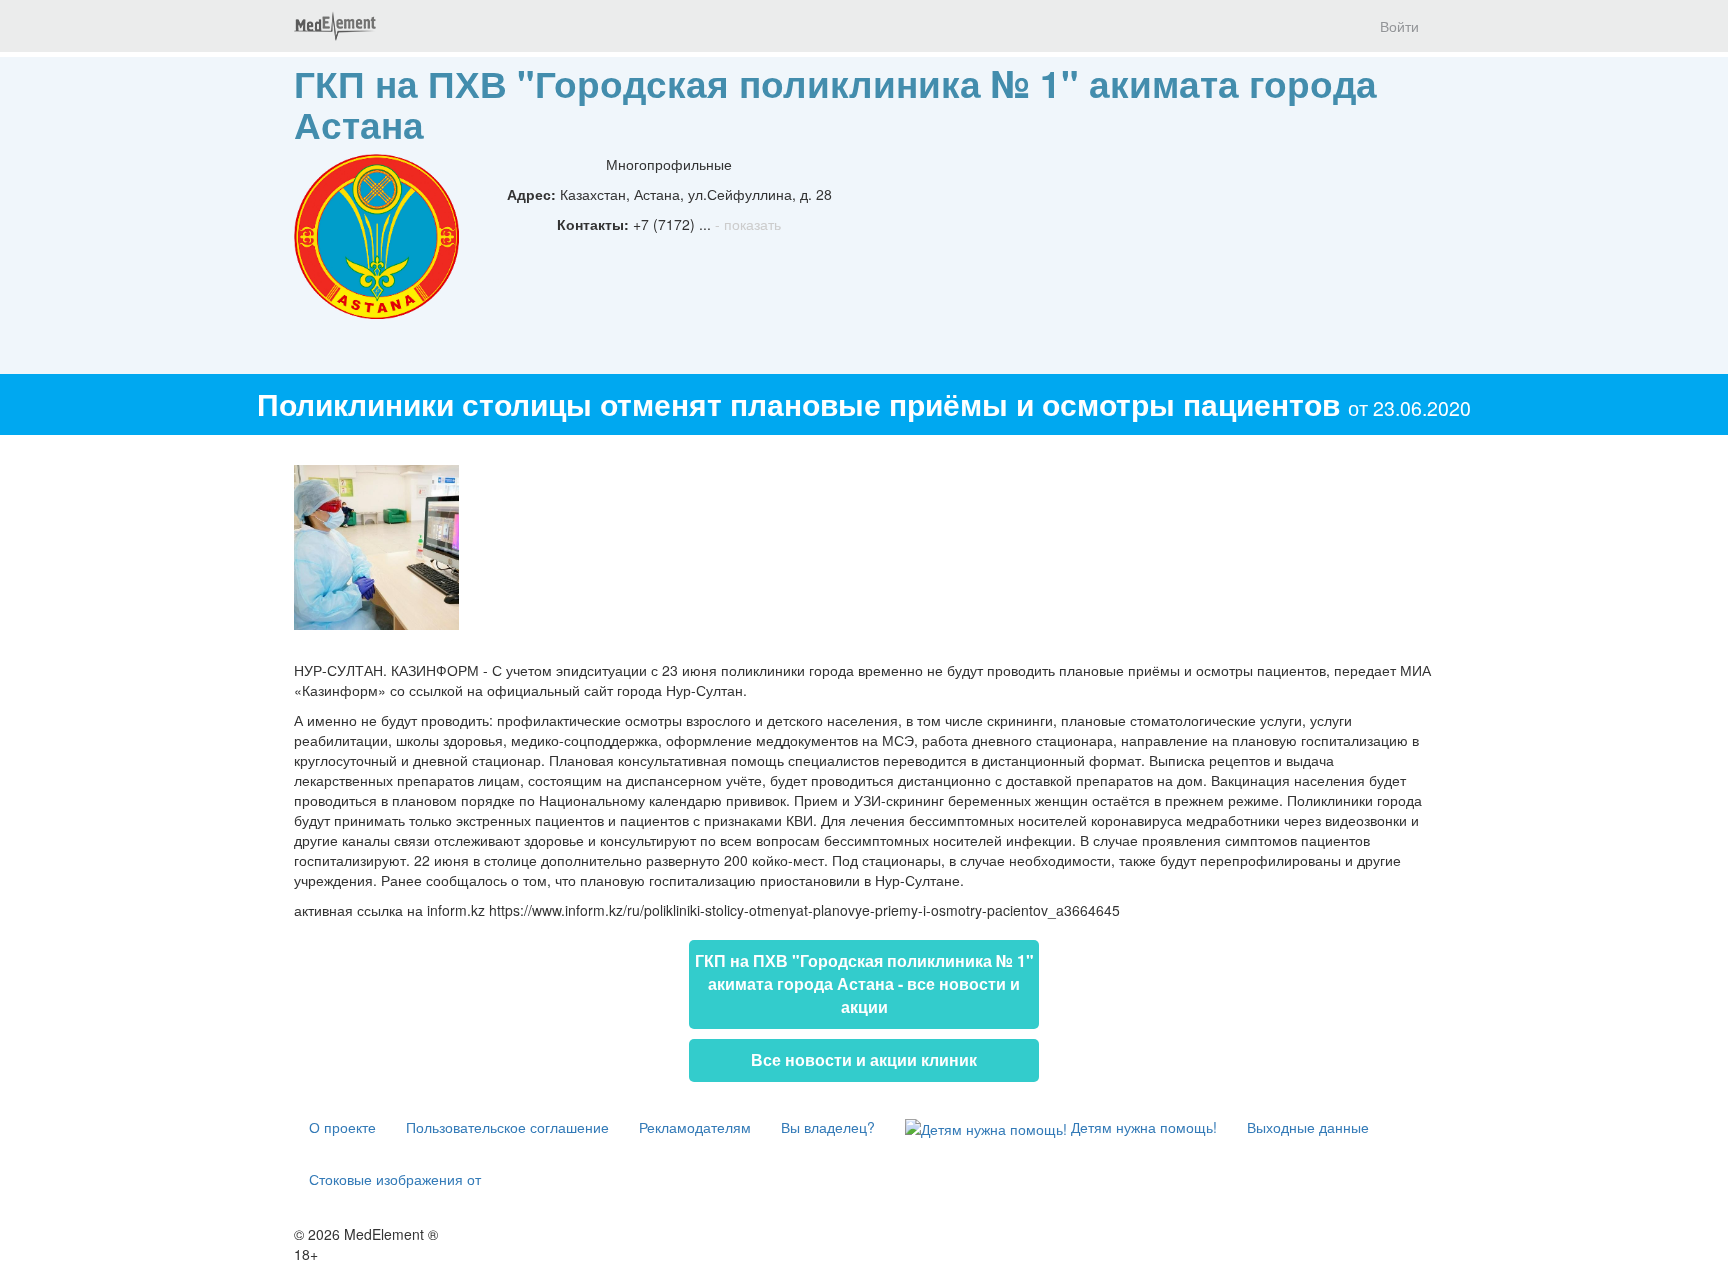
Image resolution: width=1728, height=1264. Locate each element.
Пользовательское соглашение (507, 1127)
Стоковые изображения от (395, 1179)
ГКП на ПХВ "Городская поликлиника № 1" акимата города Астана (835, 103)
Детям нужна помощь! (1142, 1127)
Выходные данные (1308, 1127)
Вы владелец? (828, 1127)
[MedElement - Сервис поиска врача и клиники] (335, 26)
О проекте (342, 1127)
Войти (1399, 26)
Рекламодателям (695, 1127)
